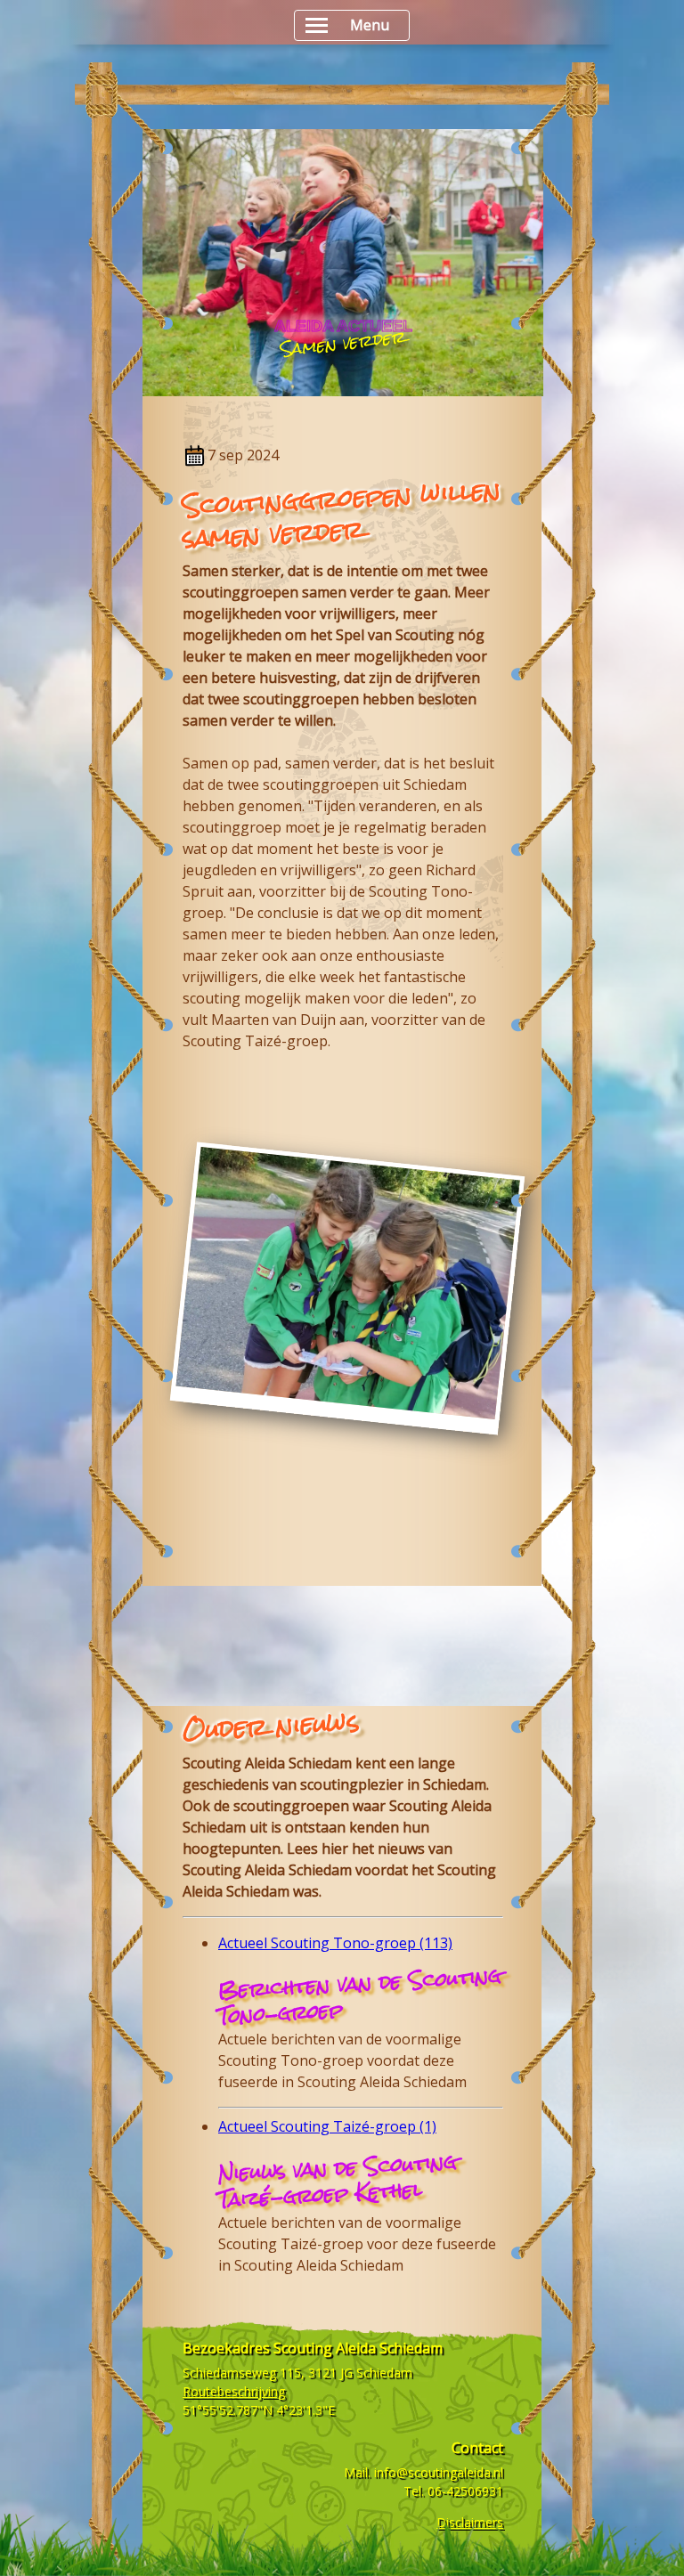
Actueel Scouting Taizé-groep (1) (327, 2126)
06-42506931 (465, 2491)
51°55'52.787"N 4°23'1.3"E (259, 2410)
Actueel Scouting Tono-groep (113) (335, 1943)
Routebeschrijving (234, 2391)
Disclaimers (470, 2522)
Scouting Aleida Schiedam (267, 1763)
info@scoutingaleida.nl (439, 2472)
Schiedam (455, 1784)
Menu (370, 25)
